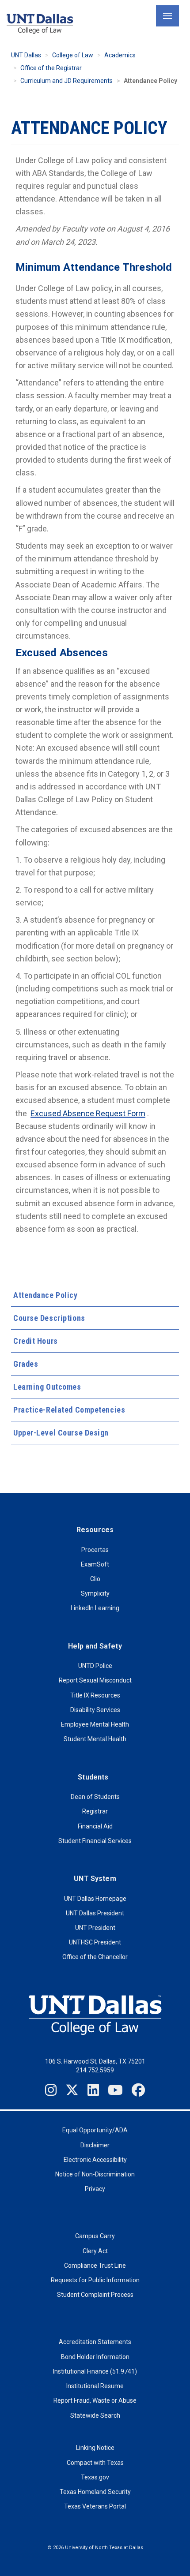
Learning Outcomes (47, 1387)
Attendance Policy (46, 1295)
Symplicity (95, 1593)
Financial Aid (95, 1826)
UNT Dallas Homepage (95, 1899)
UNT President (95, 1928)
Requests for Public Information (95, 2280)
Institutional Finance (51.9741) (95, 2371)
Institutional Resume (95, 2386)
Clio (95, 1579)
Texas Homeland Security (95, 2492)
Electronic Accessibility (95, 2160)
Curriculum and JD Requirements (66, 81)
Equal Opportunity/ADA (95, 2130)
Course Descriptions (49, 1318)
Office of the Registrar (51, 68)
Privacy (95, 2189)
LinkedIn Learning (95, 1608)
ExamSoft (95, 1564)
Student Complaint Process (95, 2295)
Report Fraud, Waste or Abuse (95, 2400)
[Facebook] (138, 2090)
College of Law (73, 55)
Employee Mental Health (95, 1724)
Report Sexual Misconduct (95, 1680)
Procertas (95, 1550)
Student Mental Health (95, 1739)
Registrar (95, 1811)
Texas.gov (95, 2477)
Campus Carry (95, 2236)
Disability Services (95, 1710)
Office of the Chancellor (95, 1957)
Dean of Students (95, 1797)
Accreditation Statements (95, 2342)
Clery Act (95, 2251)
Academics (120, 55)
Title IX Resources (95, 1695)
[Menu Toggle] (167, 16)
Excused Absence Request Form (88, 1113)
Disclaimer (95, 2145)
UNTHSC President (95, 1942)
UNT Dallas (26, 55)
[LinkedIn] (93, 2090)
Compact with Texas (95, 2463)
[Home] (40, 24)
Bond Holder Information (95, 2357)
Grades (26, 1364)
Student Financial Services (95, 1841)
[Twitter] (72, 2090)
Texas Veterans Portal (95, 2506)
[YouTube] (115, 2090)
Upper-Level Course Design (61, 1433)
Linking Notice (95, 2448)
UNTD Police (95, 1666)
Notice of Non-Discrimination (95, 2174)
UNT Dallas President (95, 1913)
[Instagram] (51, 2090)
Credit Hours (36, 1341)
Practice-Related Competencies (69, 1410)
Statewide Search (95, 2415)
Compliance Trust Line (95, 2266)
